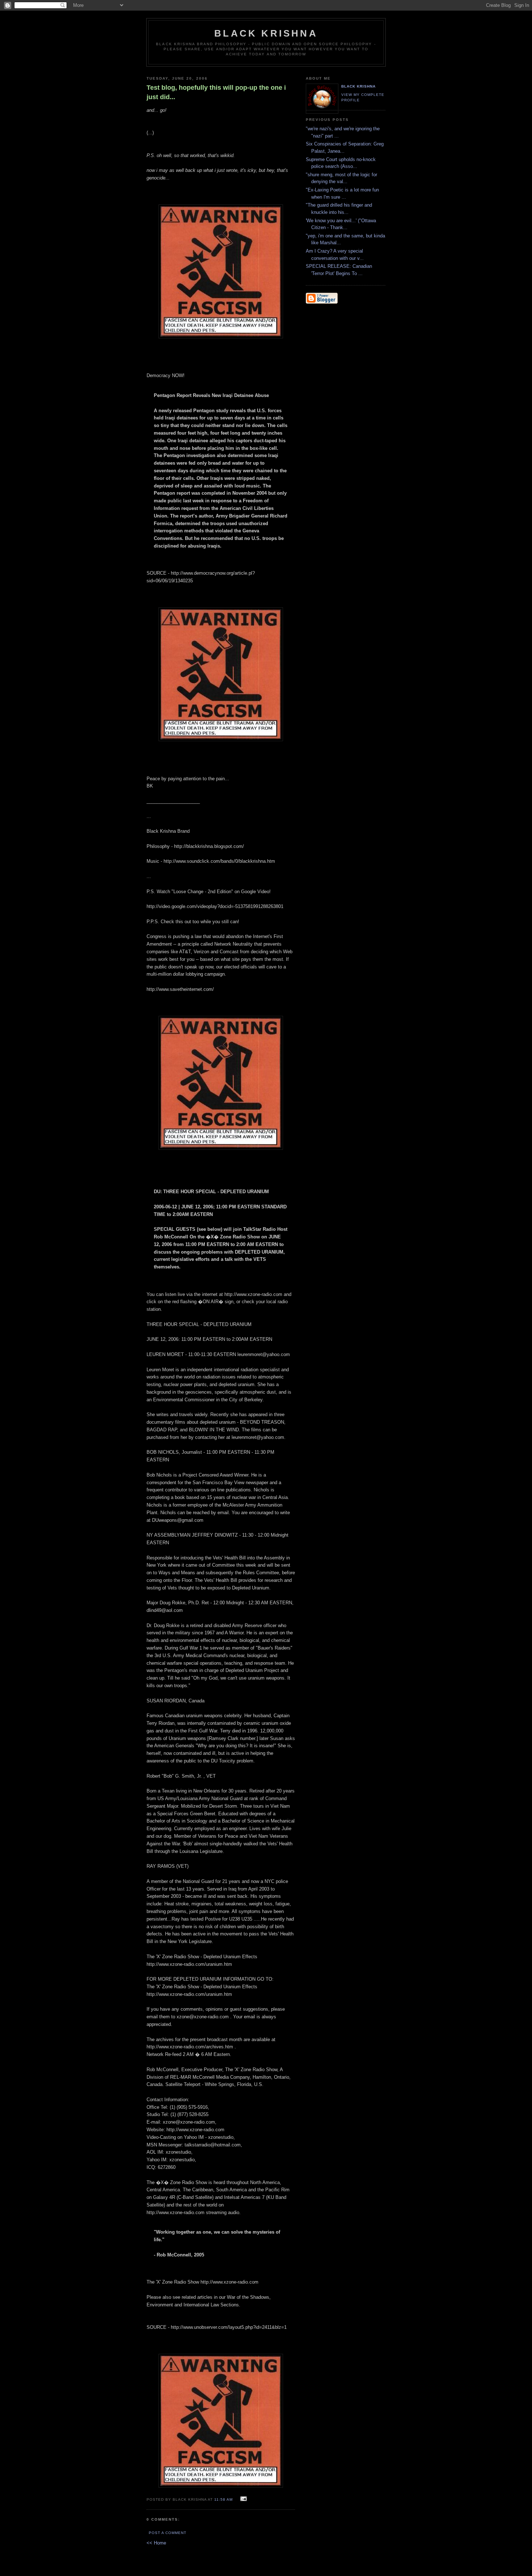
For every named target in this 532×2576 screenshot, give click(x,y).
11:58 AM (223, 2499)
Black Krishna (266, 33)
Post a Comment (168, 2533)
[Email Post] (243, 2499)
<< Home (156, 2543)
